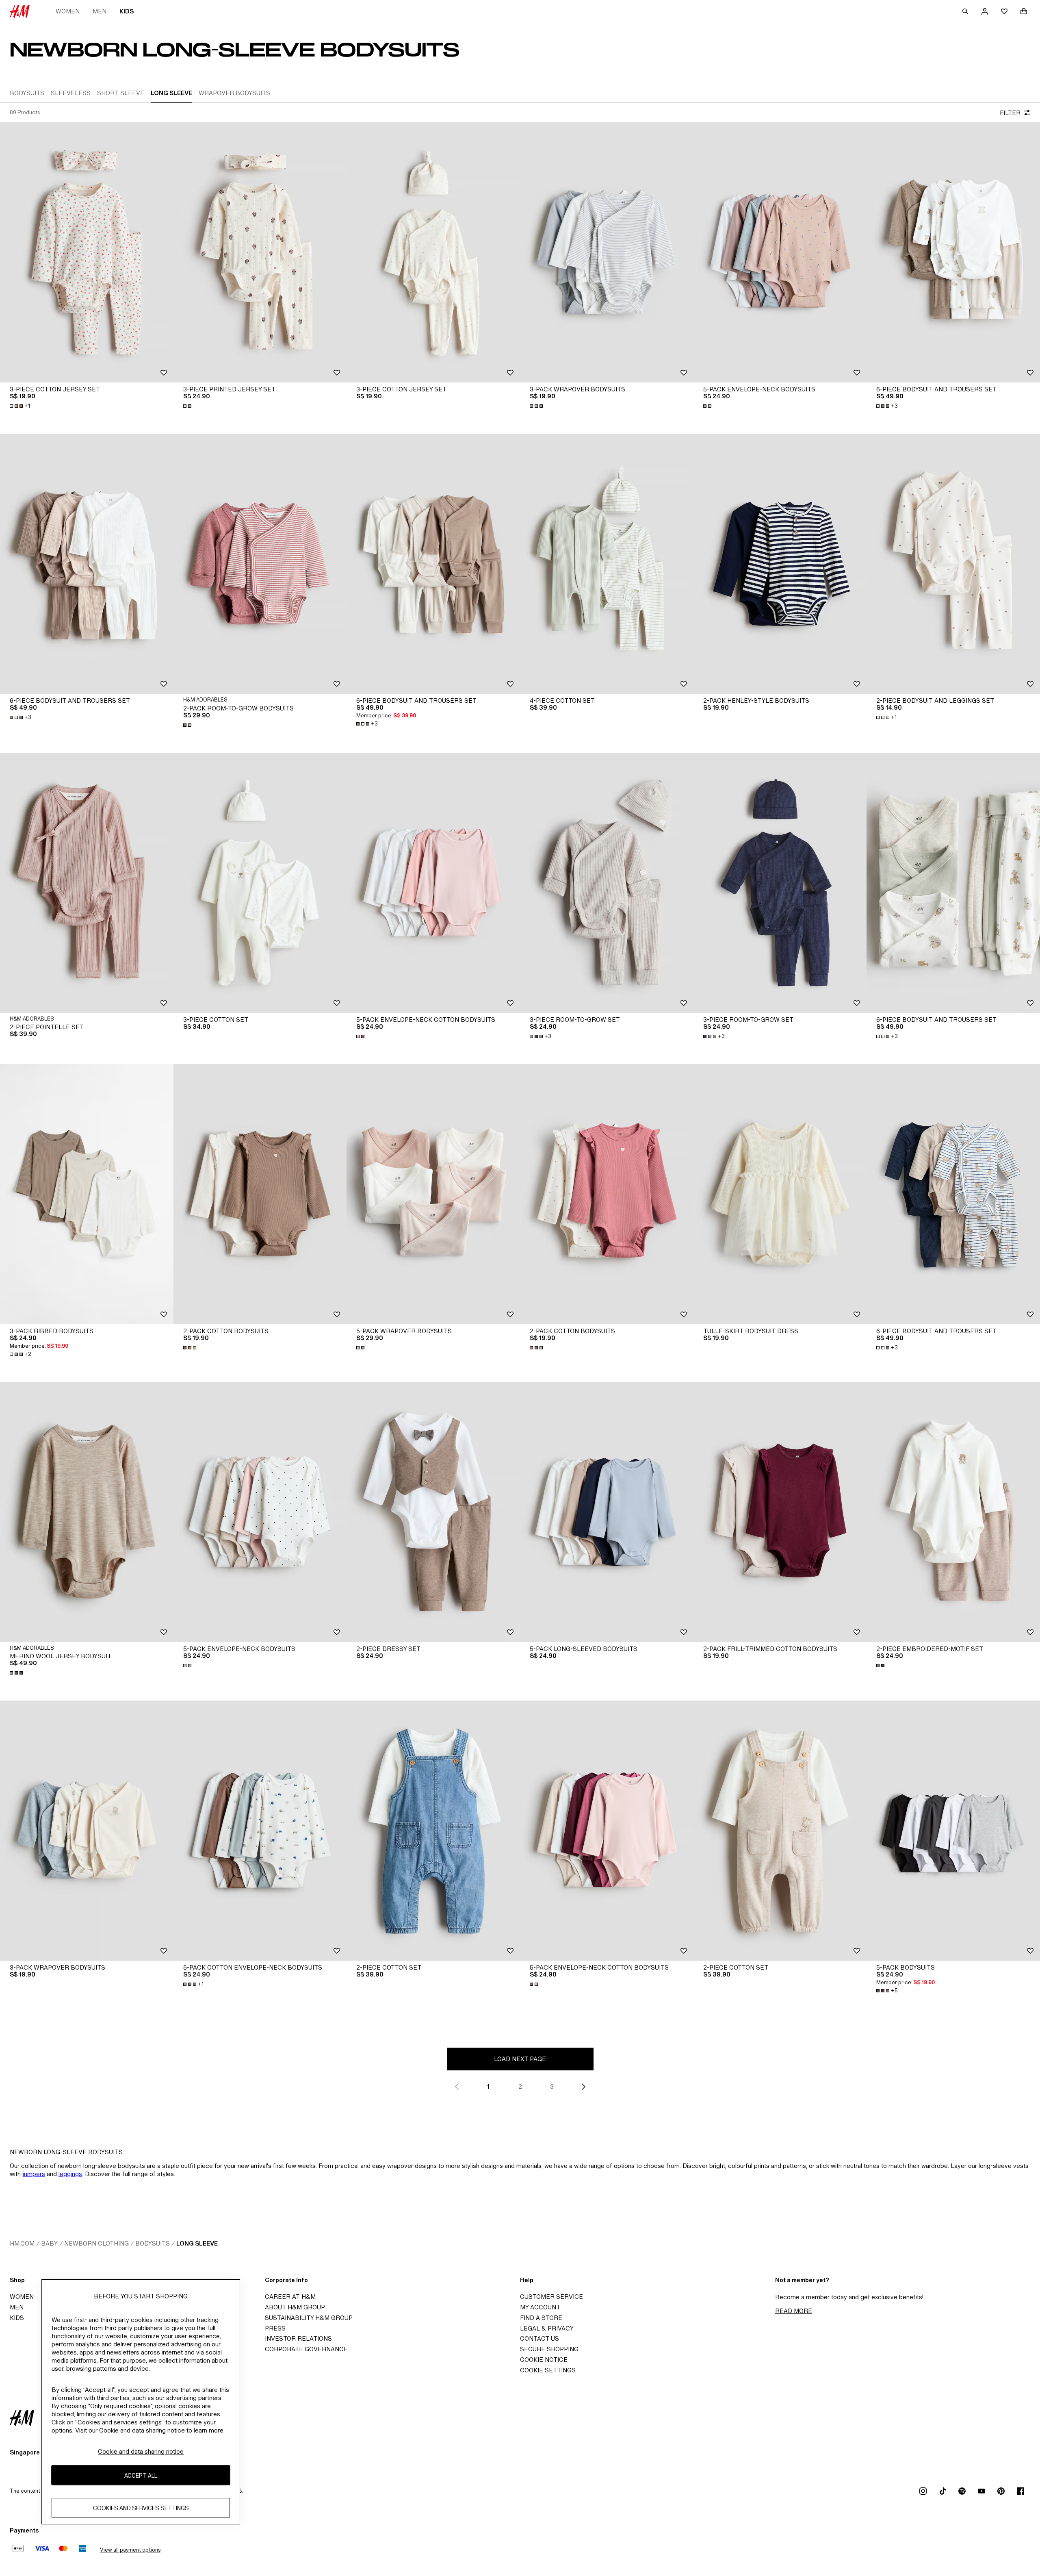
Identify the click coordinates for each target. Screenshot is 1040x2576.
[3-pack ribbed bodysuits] (87, 1194)
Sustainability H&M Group (309, 2318)
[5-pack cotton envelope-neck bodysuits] (260, 1831)
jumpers (34, 2174)
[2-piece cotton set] (433, 1831)
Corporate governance (306, 2349)
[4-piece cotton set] (607, 564)
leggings (70, 2174)
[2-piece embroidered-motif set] (953, 1512)
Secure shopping (549, 2349)
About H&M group (295, 2307)
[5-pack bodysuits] (953, 1831)
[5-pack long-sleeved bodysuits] (607, 1512)
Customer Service (551, 2297)
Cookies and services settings (141, 2508)
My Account (540, 2307)
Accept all (141, 2475)
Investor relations (298, 2338)
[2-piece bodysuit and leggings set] (953, 564)
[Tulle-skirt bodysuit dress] (780, 1194)
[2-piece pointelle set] (87, 883)
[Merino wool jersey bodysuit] (87, 1512)
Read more (794, 2311)
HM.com (22, 2243)
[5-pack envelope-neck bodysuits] (780, 252)
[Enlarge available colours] (188, 406)
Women (68, 11)
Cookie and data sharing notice (141, 2451)
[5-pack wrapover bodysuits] (433, 1194)
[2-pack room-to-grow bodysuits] (260, 564)
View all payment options (130, 2550)
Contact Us (539, 2338)
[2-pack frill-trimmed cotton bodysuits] (780, 1512)
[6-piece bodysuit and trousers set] (953, 252)
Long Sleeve (197, 2243)
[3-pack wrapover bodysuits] (607, 252)
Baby (49, 2243)
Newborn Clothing (96, 2243)
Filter (1010, 113)
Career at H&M (290, 2297)
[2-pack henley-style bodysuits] (780, 564)
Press (275, 2328)
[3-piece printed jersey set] (260, 252)
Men (100, 11)
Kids (127, 11)
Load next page (520, 2059)
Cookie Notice (544, 2360)
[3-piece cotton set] (260, 883)
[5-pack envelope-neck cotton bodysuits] (433, 883)
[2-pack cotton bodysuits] (260, 1194)
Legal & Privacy (547, 2328)
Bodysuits (153, 2243)
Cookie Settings (548, 2370)
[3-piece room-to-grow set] (607, 883)
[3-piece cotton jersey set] (87, 252)
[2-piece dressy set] (433, 1512)
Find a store (541, 2318)
